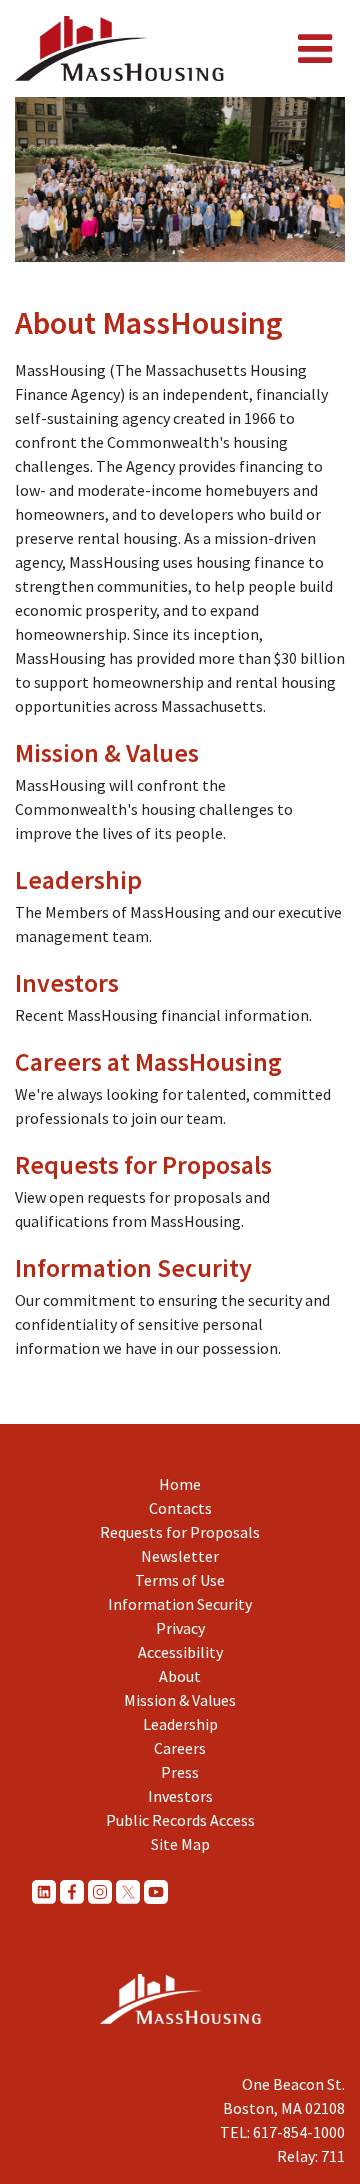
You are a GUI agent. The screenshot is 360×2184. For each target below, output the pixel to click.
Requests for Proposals (143, 1164)
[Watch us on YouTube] (156, 1891)
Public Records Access (180, 1820)
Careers (180, 1748)
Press (180, 1772)
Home (180, 1484)
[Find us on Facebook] (72, 1891)
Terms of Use (180, 1580)
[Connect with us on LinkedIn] (44, 1891)
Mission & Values (107, 752)
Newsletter (180, 1556)
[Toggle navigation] (315, 49)
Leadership (78, 879)
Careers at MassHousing (148, 1061)
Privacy (180, 1628)
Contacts (180, 1508)
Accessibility (180, 1652)
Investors (67, 982)
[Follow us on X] (128, 1891)
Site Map (180, 1844)
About (180, 1676)
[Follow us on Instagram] (100, 1891)
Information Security (133, 1267)
